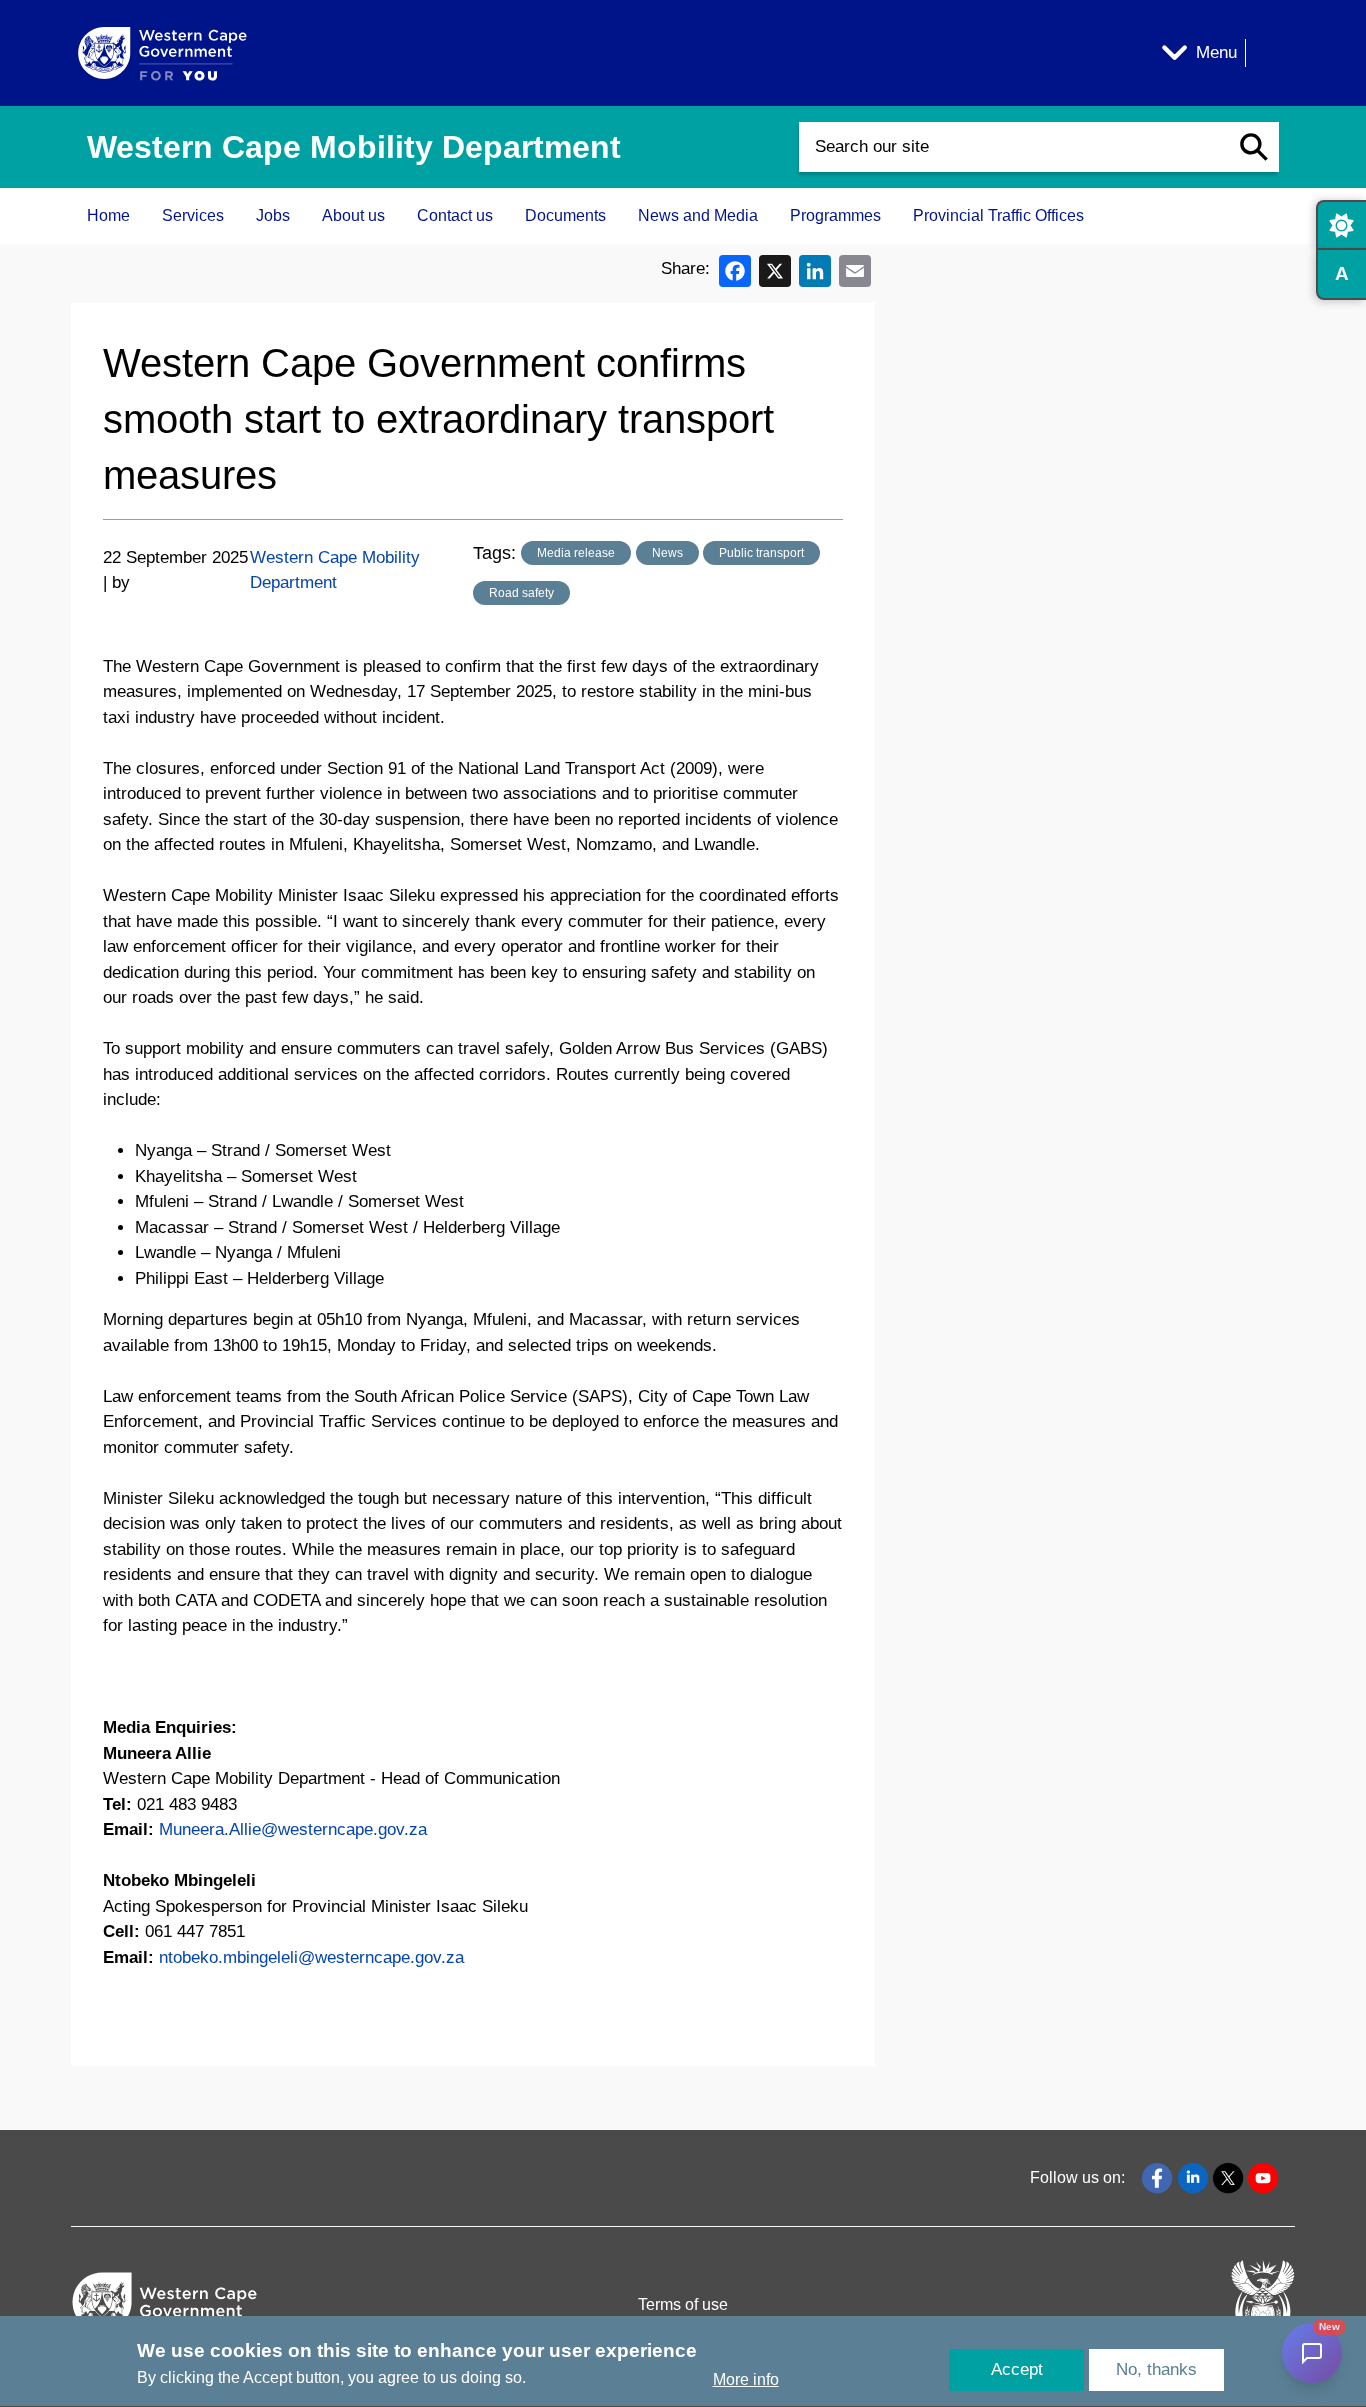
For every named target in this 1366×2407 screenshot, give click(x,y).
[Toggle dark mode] (1341, 225)
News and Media (698, 215)
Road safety (521, 593)
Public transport (761, 553)
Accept (1017, 2369)
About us (353, 215)
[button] (1254, 147)
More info (746, 2380)
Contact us (455, 215)
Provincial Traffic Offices (998, 215)
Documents (565, 215)
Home (108, 215)
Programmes (835, 215)
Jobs (273, 215)
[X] (775, 269)
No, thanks (1156, 2369)
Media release (576, 553)
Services (193, 215)
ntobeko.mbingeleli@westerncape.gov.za (311, 1957)
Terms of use (683, 2304)
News (667, 553)
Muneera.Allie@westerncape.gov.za (293, 1829)
